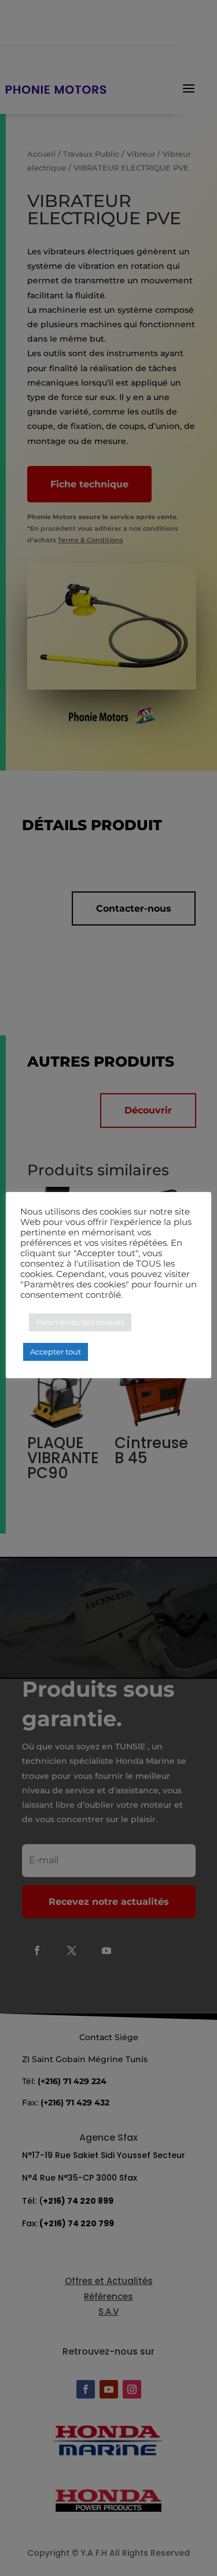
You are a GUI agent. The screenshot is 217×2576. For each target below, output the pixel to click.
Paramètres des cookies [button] (80, 1322)
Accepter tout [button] (56, 1352)
